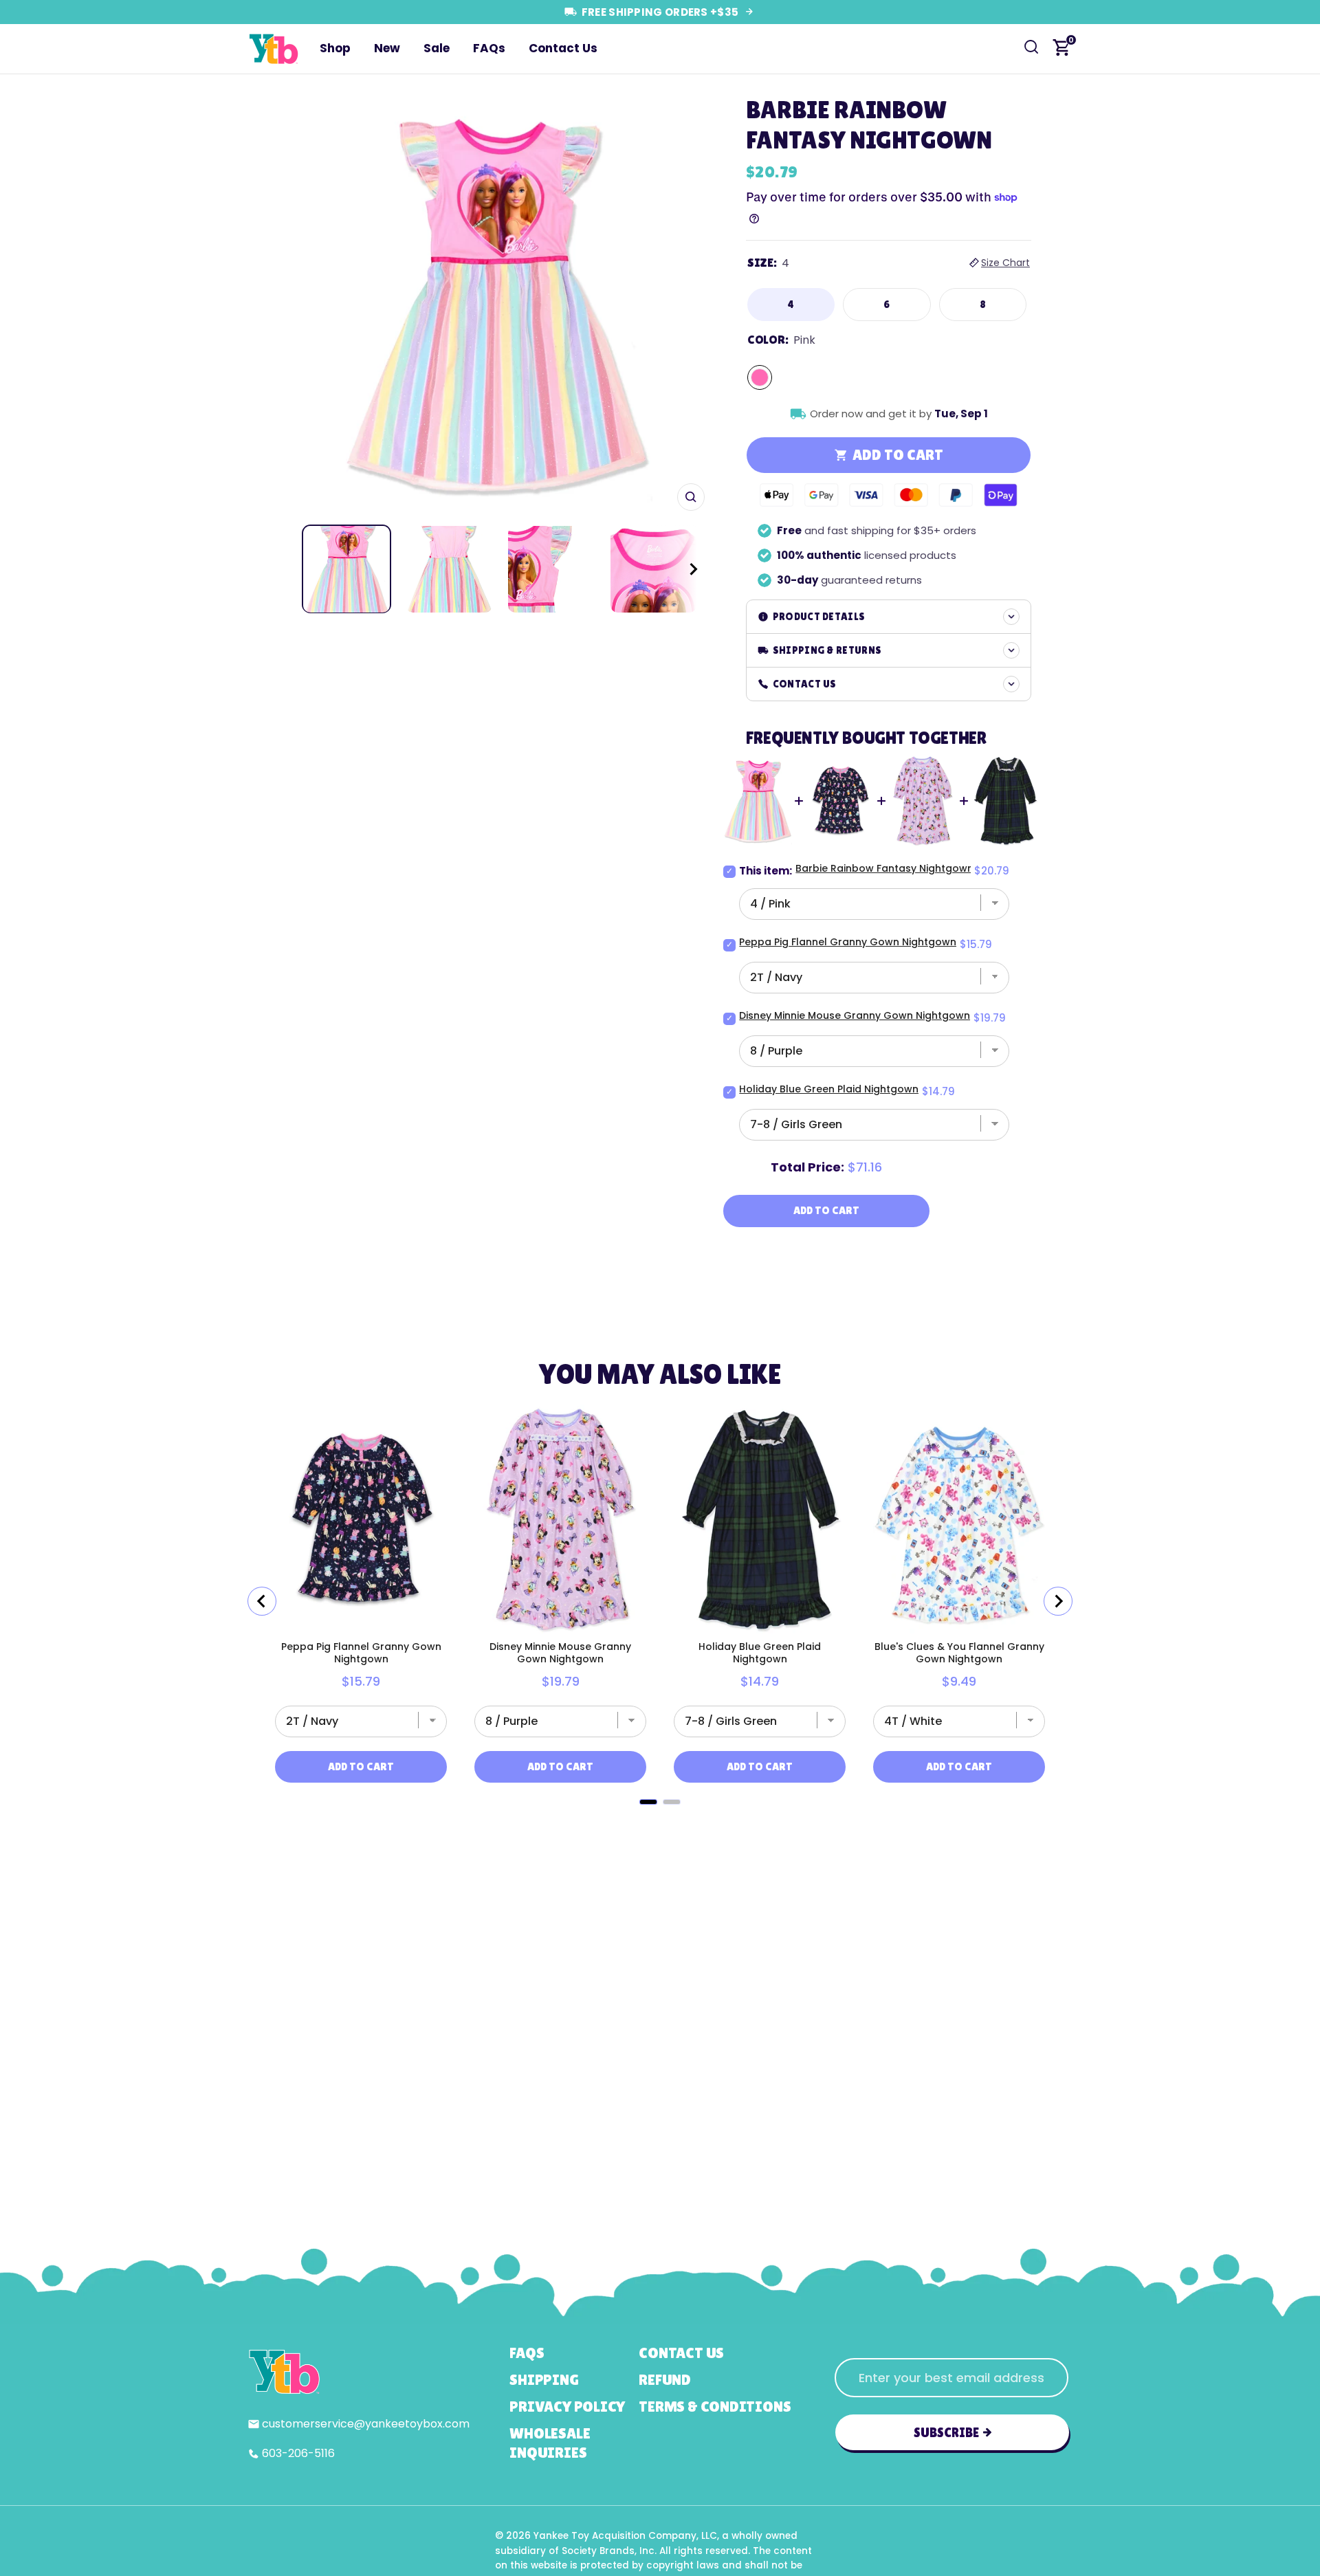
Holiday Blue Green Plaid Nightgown (829, 1089)
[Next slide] (1058, 1601)
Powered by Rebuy (660, 1821)
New (387, 48)
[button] (681, 569)
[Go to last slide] (262, 1601)
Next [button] (690, 303)
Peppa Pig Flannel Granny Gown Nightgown (848, 942)
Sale (437, 48)
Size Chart (1005, 263)
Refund (665, 2380)
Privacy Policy (567, 2407)
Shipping (544, 2380)
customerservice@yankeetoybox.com (366, 2424)
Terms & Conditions (715, 2407)
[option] (497, 303)
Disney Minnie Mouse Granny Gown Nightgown (855, 1015)
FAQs (489, 48)
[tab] (648, 1802)
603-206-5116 (298, 2453)
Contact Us (563, 48)
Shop (335, 48)
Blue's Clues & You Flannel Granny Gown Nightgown (959, 1653)
